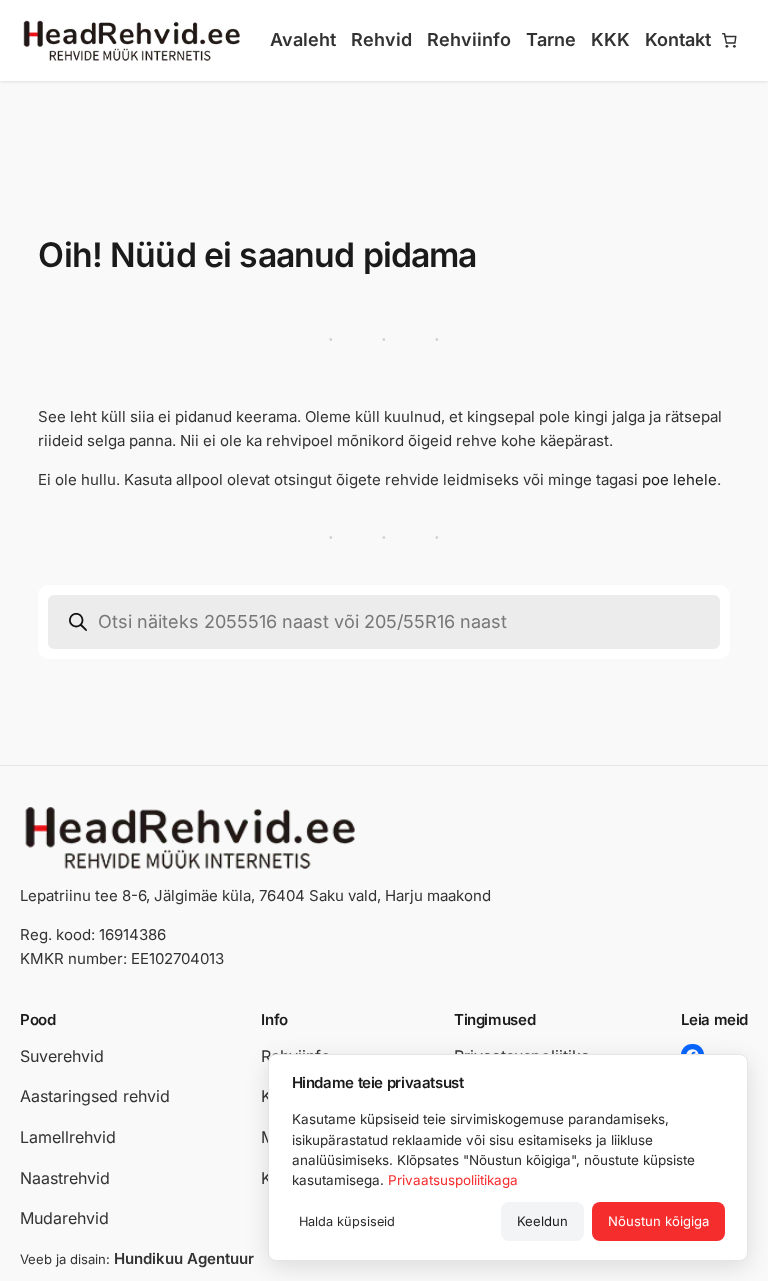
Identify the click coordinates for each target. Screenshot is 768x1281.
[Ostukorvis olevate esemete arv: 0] (730, 41)
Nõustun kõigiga (658, 1221)
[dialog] (508, 1157)
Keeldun (542, 1221)
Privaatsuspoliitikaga (453, 1180)
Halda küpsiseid (347, 1221)
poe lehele (679, 479)
